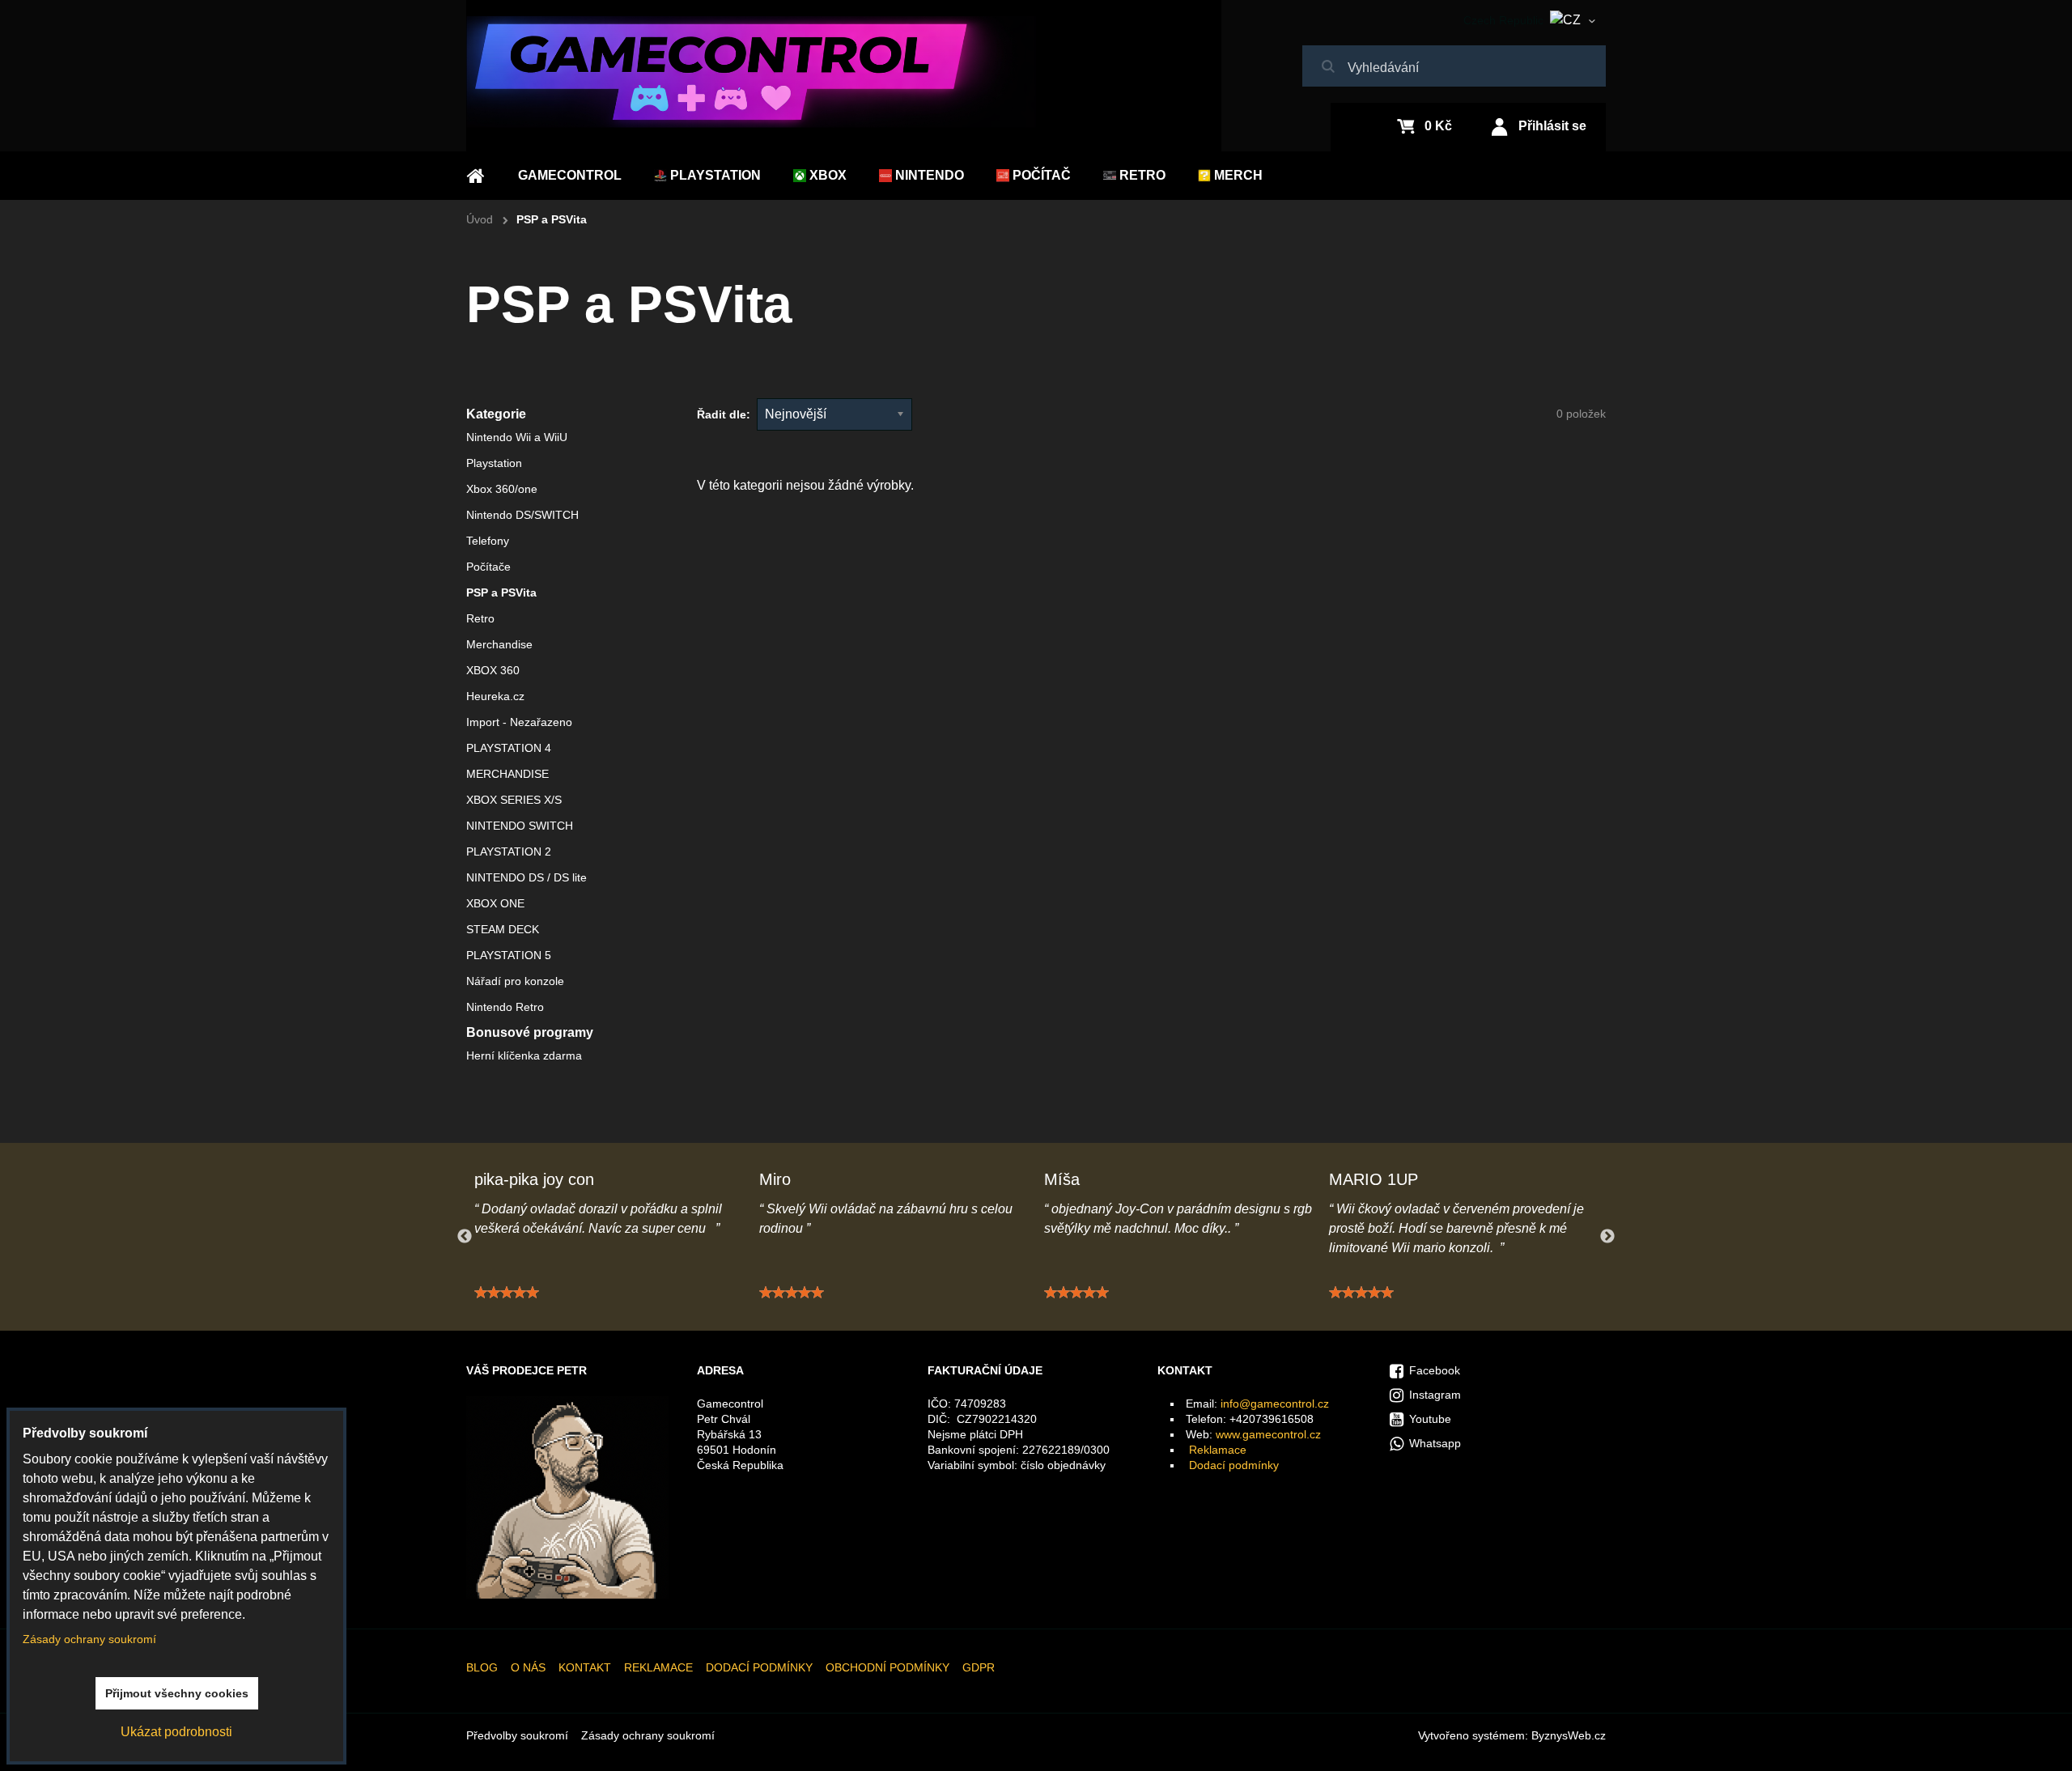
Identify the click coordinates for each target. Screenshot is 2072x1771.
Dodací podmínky (1234, 1465)
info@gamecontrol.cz (1275, 1404)
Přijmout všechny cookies (177, 1693)
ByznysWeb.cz (1569, 1735)
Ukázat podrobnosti (176, 1732)
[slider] (507, 1293)
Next (1607, 1237)
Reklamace (1218, 1450)
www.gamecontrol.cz (1268, 1434)
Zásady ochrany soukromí (648, 1735)
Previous (465, 1237)
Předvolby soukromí (517, 1735)
